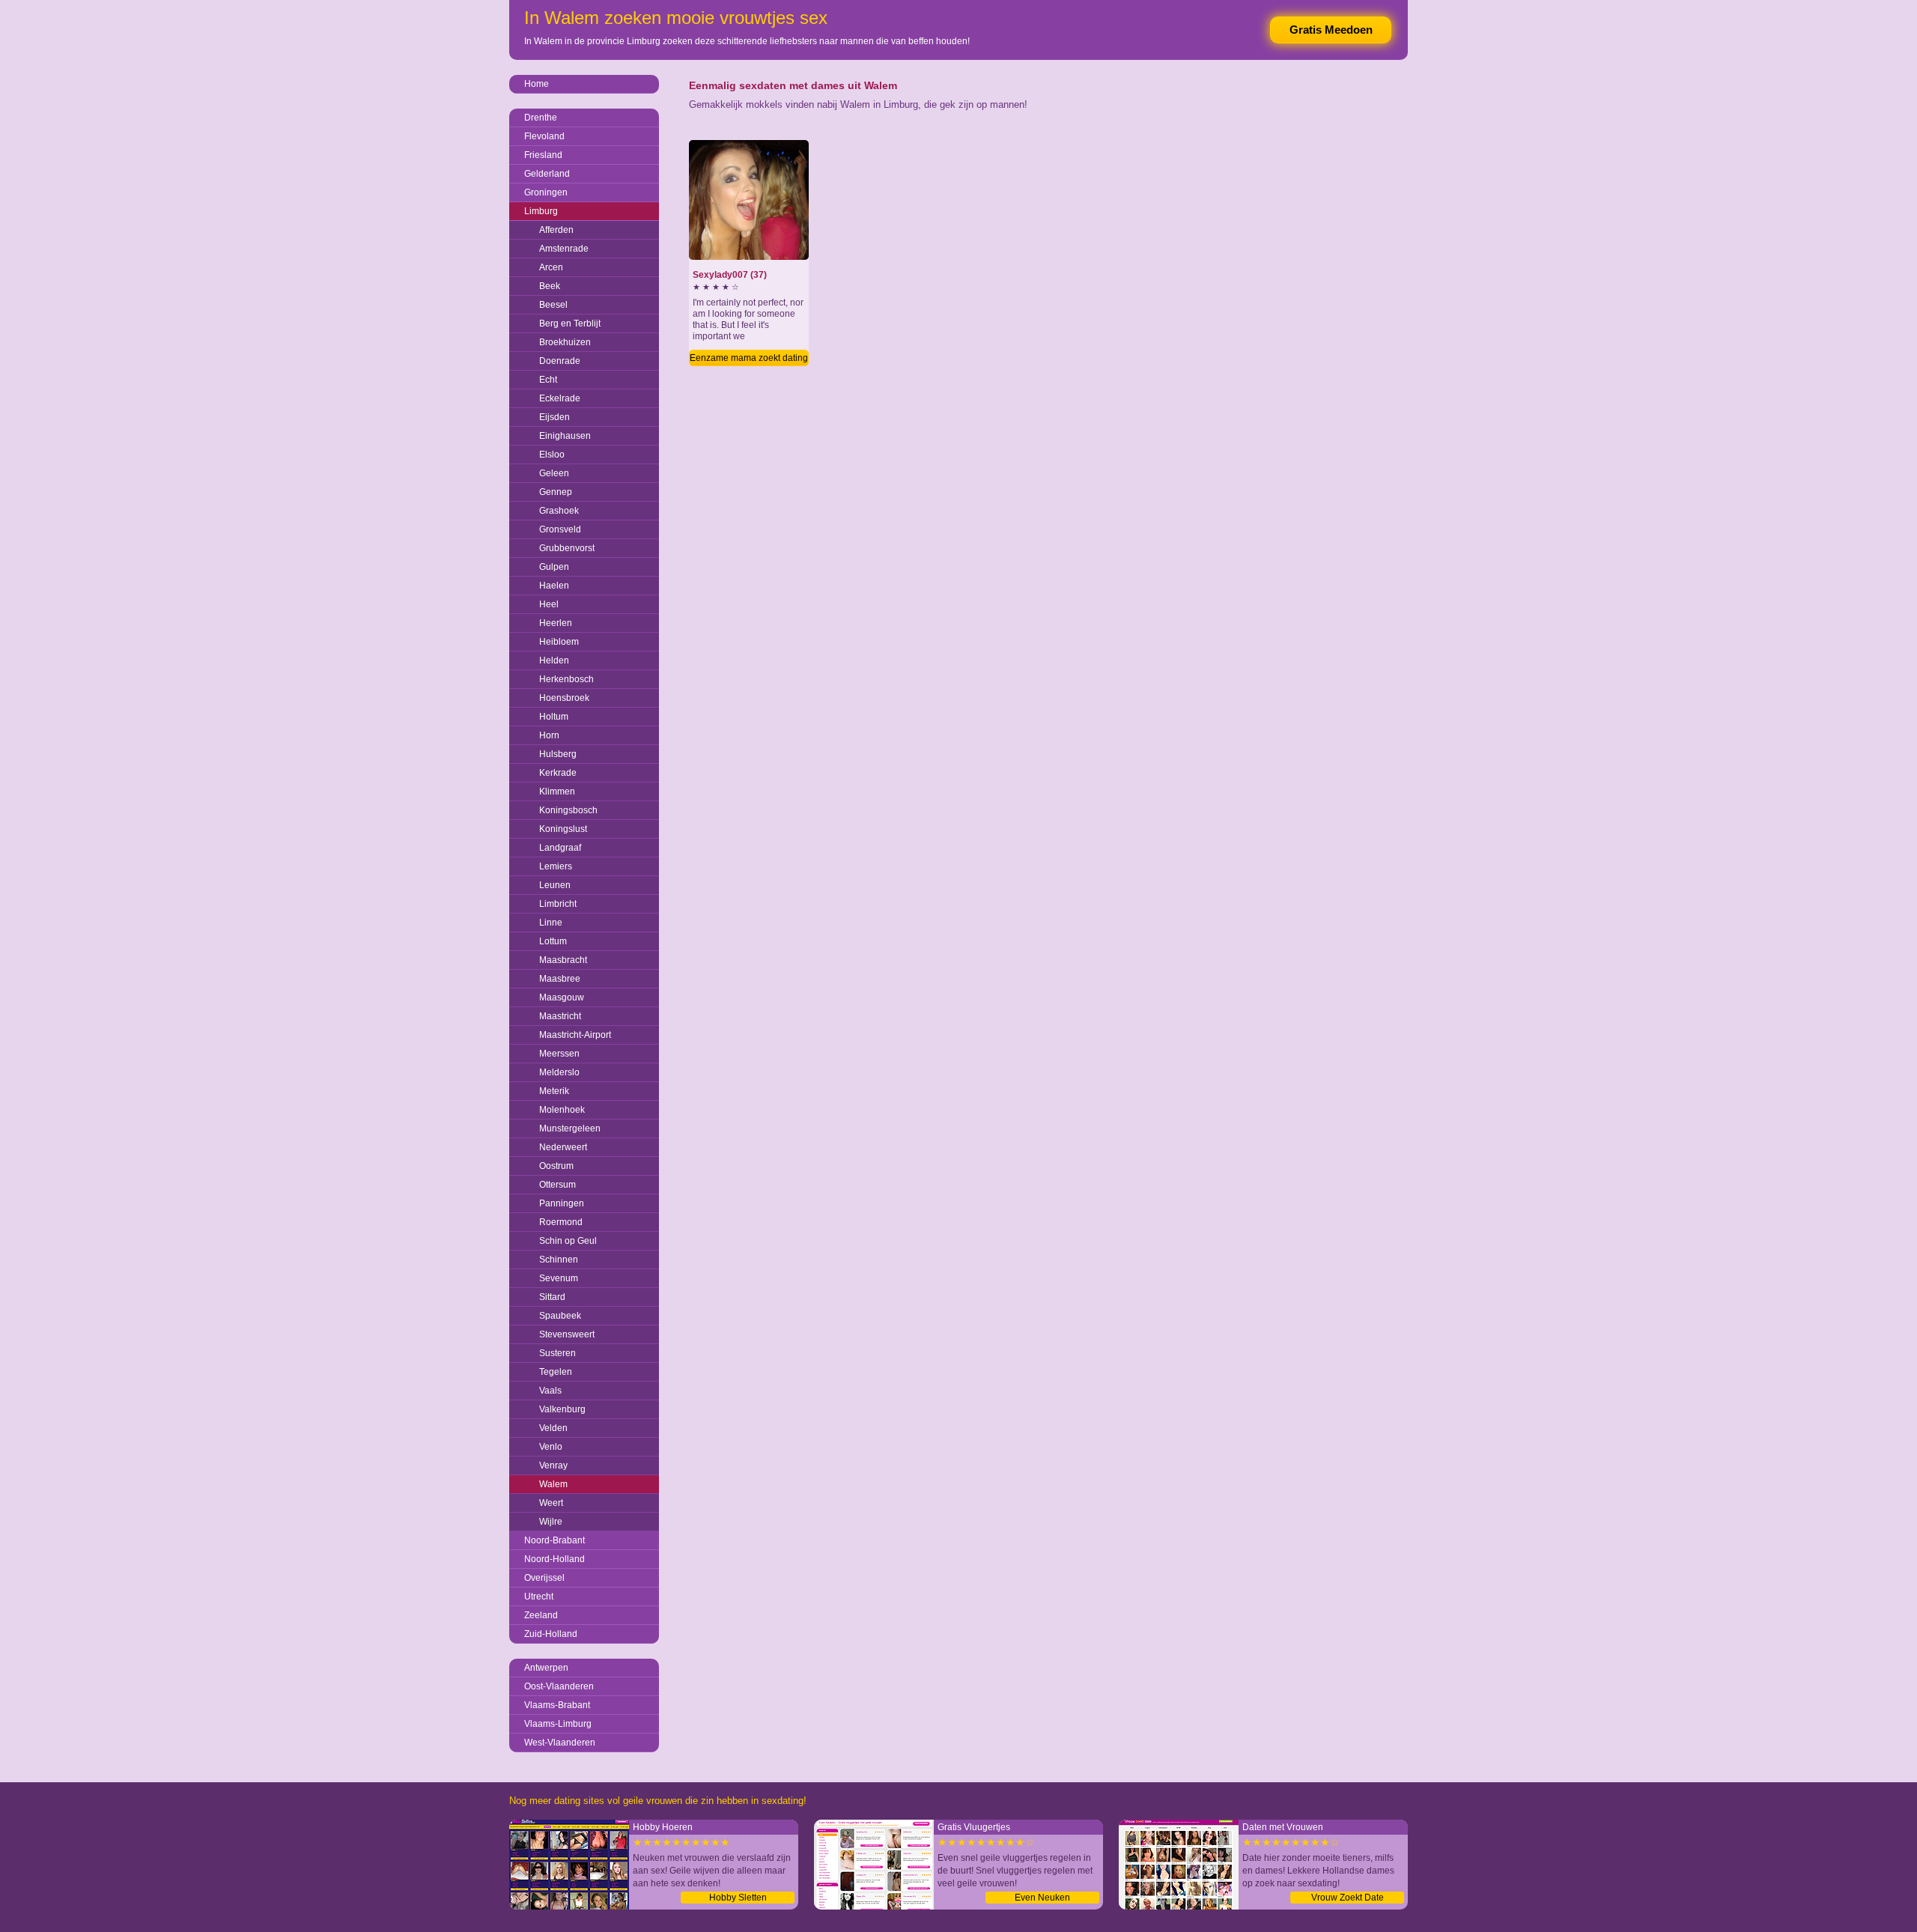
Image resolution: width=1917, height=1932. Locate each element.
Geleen (554, 473)
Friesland (543, 155)
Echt (548, 380)
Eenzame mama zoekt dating (749, 358)
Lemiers (556, 866)
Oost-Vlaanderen (559, 1686)
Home (537, 84)
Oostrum (556, 1166)
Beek (550, 286)
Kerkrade (558, 773)
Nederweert (563, 1147)
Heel (549, 604)
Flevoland (544, 136)
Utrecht (539, 1597)
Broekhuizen (565, 342)
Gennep (556, 492)
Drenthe (541, 118)
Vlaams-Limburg (558, 1724)
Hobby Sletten (738, 1898)
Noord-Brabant (555, 1540)
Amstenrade (564, 249)
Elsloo (552, 455)
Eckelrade (560, 398)
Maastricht (560, 1016)
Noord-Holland (555, 1559)
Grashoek (559, 511)
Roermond (561, 1222)
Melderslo (559, 1072)
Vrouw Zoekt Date (1348, 1898)
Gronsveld (560, 529)
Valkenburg (562, 1409)
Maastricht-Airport (575, 1035)
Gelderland (547, 174)
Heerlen (556, 623)
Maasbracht (563, 960)
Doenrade (560, 361)
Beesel (553, 305)
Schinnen (559, 1260)
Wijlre (551, 1522)
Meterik (554, 1091)
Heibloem (559, 642)
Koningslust (563, 829)
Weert (551, 1503)
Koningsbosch (568, 810)
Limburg (541, 211)
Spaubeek (560, 1316)
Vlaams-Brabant (557, 1705)
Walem (553, 1484)
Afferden (556, 230)
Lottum (553, 941)
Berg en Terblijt (570, 323)
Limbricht (558, 904)
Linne (551, 923)
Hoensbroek (564, 698)
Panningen (562, 1203)
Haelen (554, 586)
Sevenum (559, 1278)
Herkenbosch (566, 679)
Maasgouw (562, 997)
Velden (553, 1428)
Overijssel (544, 1578)
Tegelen (556, 1372)
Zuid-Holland (551, 1634)
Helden (554, 660)
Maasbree (560, 979)
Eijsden (555, 417)
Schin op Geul (568, 1241)
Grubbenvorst (567, 548)
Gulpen (554, 567)
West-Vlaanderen (560, 1743)
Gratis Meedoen (1331, 30)
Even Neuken (1042, 1898)
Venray (553, 1465)
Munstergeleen (570, 1128)
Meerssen (559, 1054)
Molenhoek (562, 1110)
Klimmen (557, 792)
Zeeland (541, 1615)
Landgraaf (560, 848)
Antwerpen (546, 1668)
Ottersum (558, 1185)
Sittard (552, 1297)
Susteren (558, 1353)
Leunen (555, 885)
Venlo (551, 1447)
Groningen (546, 192)
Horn (549, 735)
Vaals (550, 1391)
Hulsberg (558, 754)
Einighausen (565, 436)
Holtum (554, 717)
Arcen (551, 267)
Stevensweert (567, 1334)
